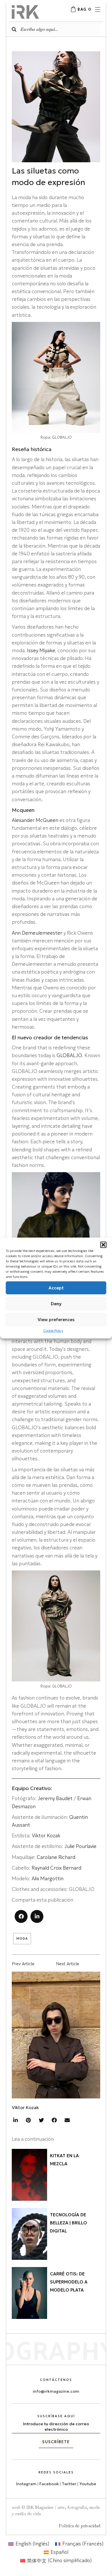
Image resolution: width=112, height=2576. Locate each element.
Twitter (69, 2484)
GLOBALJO (69, 1055)
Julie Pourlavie (80, 1846)
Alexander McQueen (35, 820)
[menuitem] (29, 2544)
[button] (103, 1245)
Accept (56, 1288)
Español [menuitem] (59, 2552)
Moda (22, 1938)
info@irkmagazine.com (56, 2391)
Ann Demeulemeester (38, 933)
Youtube (88, 2484)
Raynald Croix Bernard (56, 1868)
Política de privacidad (80, 2526)
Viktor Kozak (46, 1836)
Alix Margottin (48, 1879)
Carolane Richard (56, 1857)
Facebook (49, 2484)
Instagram (26, 2484)
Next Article (68, 1964)
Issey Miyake (41, 650)
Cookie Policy (53, 1331)
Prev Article (23, 1964)
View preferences (56, 1319)
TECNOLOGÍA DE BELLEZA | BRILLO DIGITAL (68, 2223)
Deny (56, 1303)
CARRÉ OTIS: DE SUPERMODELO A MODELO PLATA (69, 2282)
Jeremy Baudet (55, 1798)
